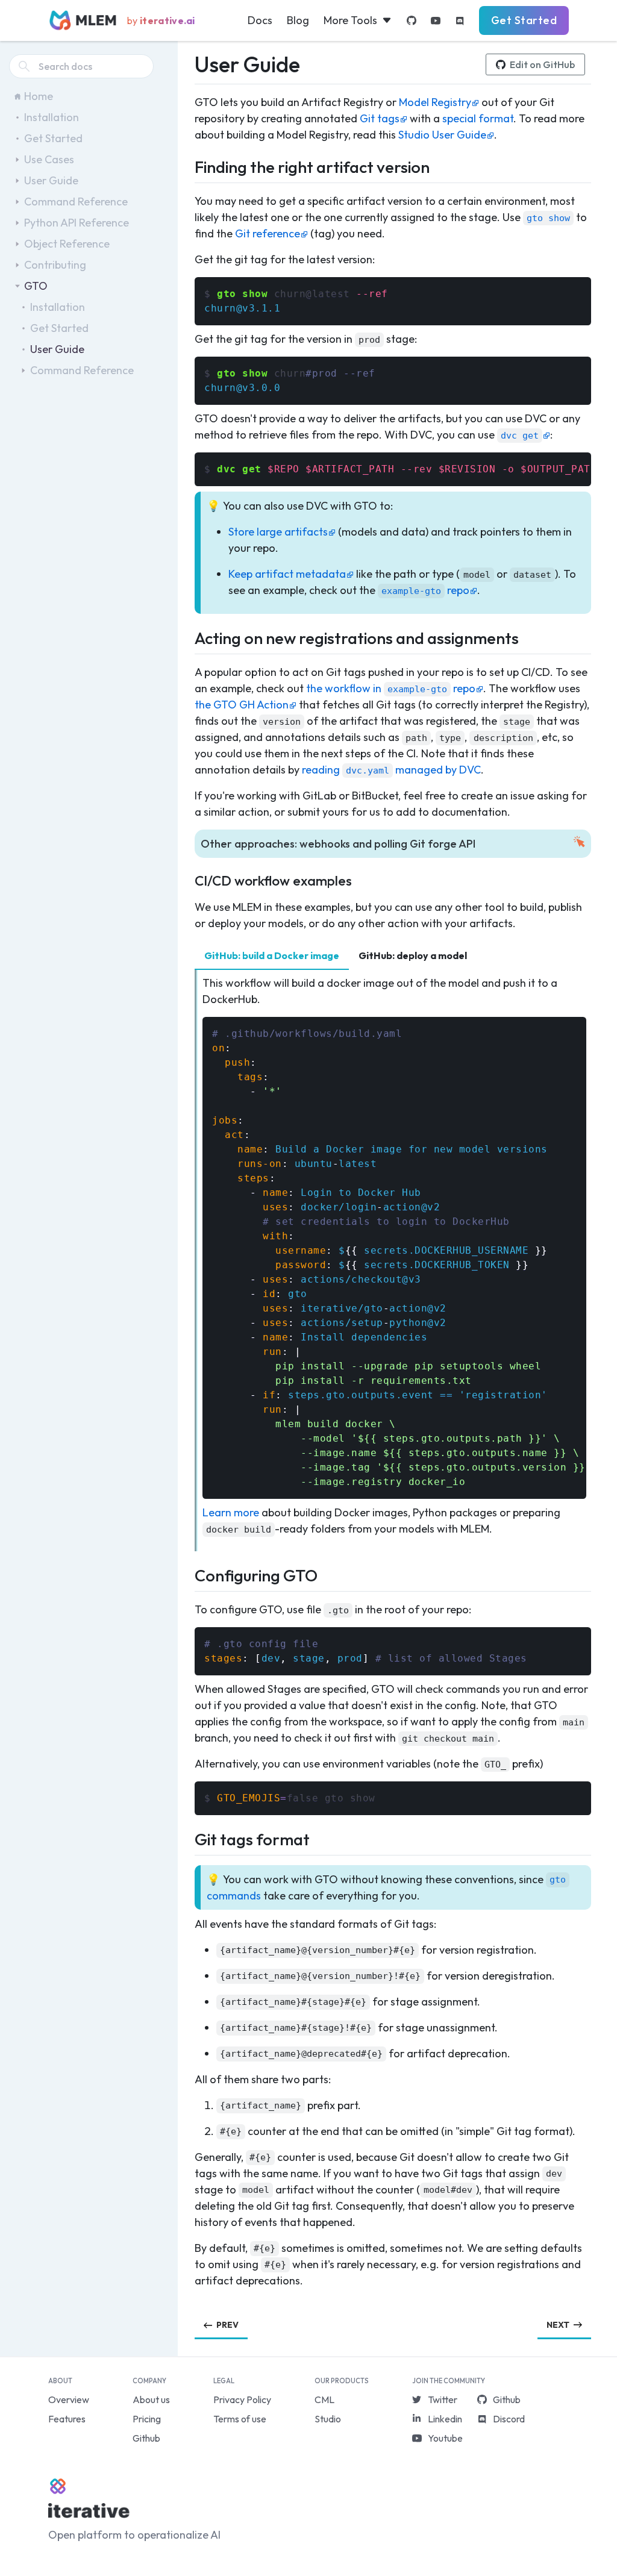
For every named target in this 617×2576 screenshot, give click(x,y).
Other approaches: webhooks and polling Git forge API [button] (338, 844)
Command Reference (76, 202)
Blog (298, 20)
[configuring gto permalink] (187, 1574)
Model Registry (435, 102)
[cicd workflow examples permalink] (187, 879)
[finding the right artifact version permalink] (187, 165)
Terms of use (240, 2419)
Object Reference (67, 244)
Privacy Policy (242, 2399)
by (161, 20)
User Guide (51, 180)
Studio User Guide (442, 135)
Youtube (445, 2438)
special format (478, 118)
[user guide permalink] (187, 61)
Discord (509, 2419)
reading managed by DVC (391, 770)
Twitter (443, 2399)
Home (39, 96)
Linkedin (445, 2419)
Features (67, 2419)
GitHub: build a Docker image (272, 955)
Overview (69, 2399)
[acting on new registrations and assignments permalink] (187, 636)
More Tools (350, 20)
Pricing (147, 2419)
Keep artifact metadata (287, 574)
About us (151, 2399)
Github (146, 2438)
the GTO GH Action (242, 705)
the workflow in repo (391, 688)
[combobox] (81, 66)
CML (324, 2399)
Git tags (380, 118)
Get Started (524, 20)
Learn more (231, 1512)
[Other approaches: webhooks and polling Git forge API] (187, 843)
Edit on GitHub (542, 64)
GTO (36, 286)
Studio (328, 2419)
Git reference (268, 233)
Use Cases (49, 159)
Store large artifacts (278, 532)
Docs (260, 20)
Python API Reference (77, 223)
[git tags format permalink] (187, 1838)
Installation (52, 117)
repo (425, 590)
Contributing (55, 265)
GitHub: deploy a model (413, 955)
